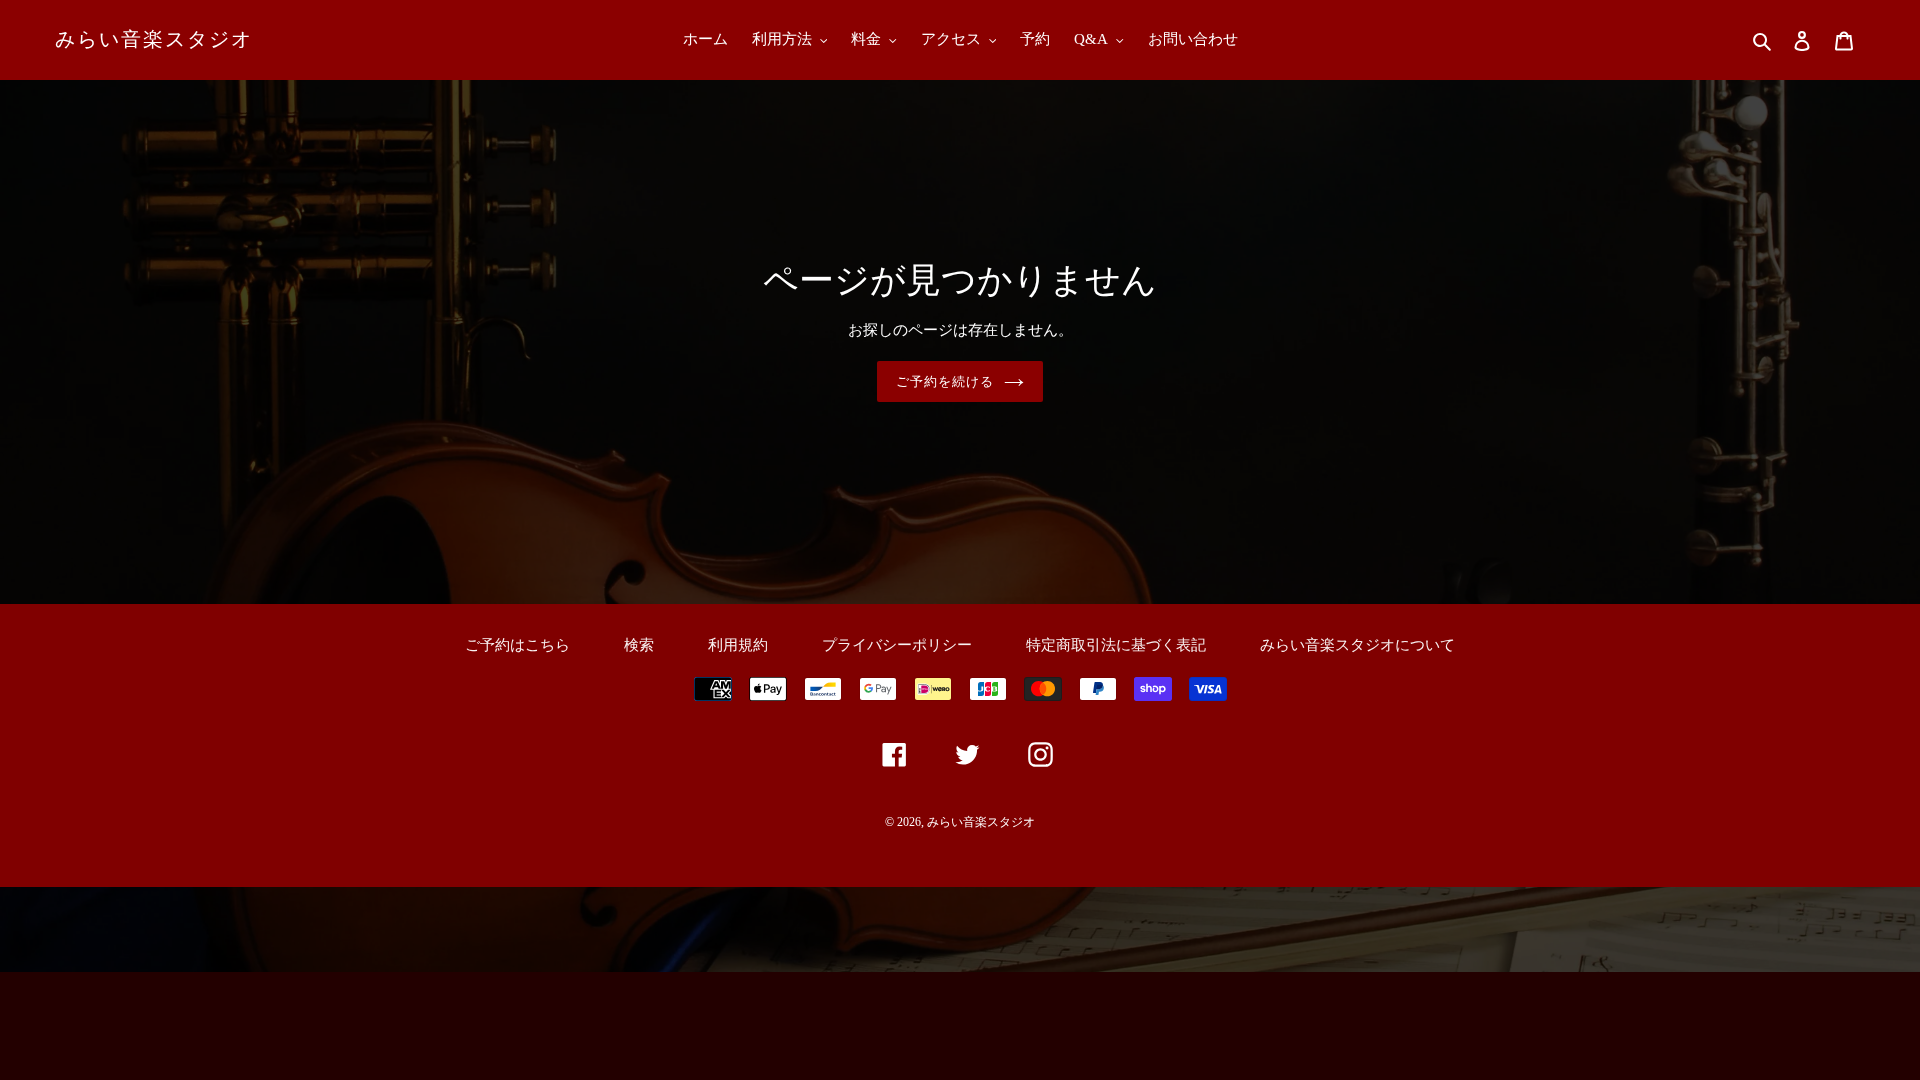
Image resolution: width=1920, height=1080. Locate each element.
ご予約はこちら (517, 645)
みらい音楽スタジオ (154, 39)
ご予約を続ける (945, 381)
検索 (639, 645)
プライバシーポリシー (897, 645)
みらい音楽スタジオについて (1357, 645)
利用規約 (738, 645)
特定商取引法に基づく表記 (1116, 645)
